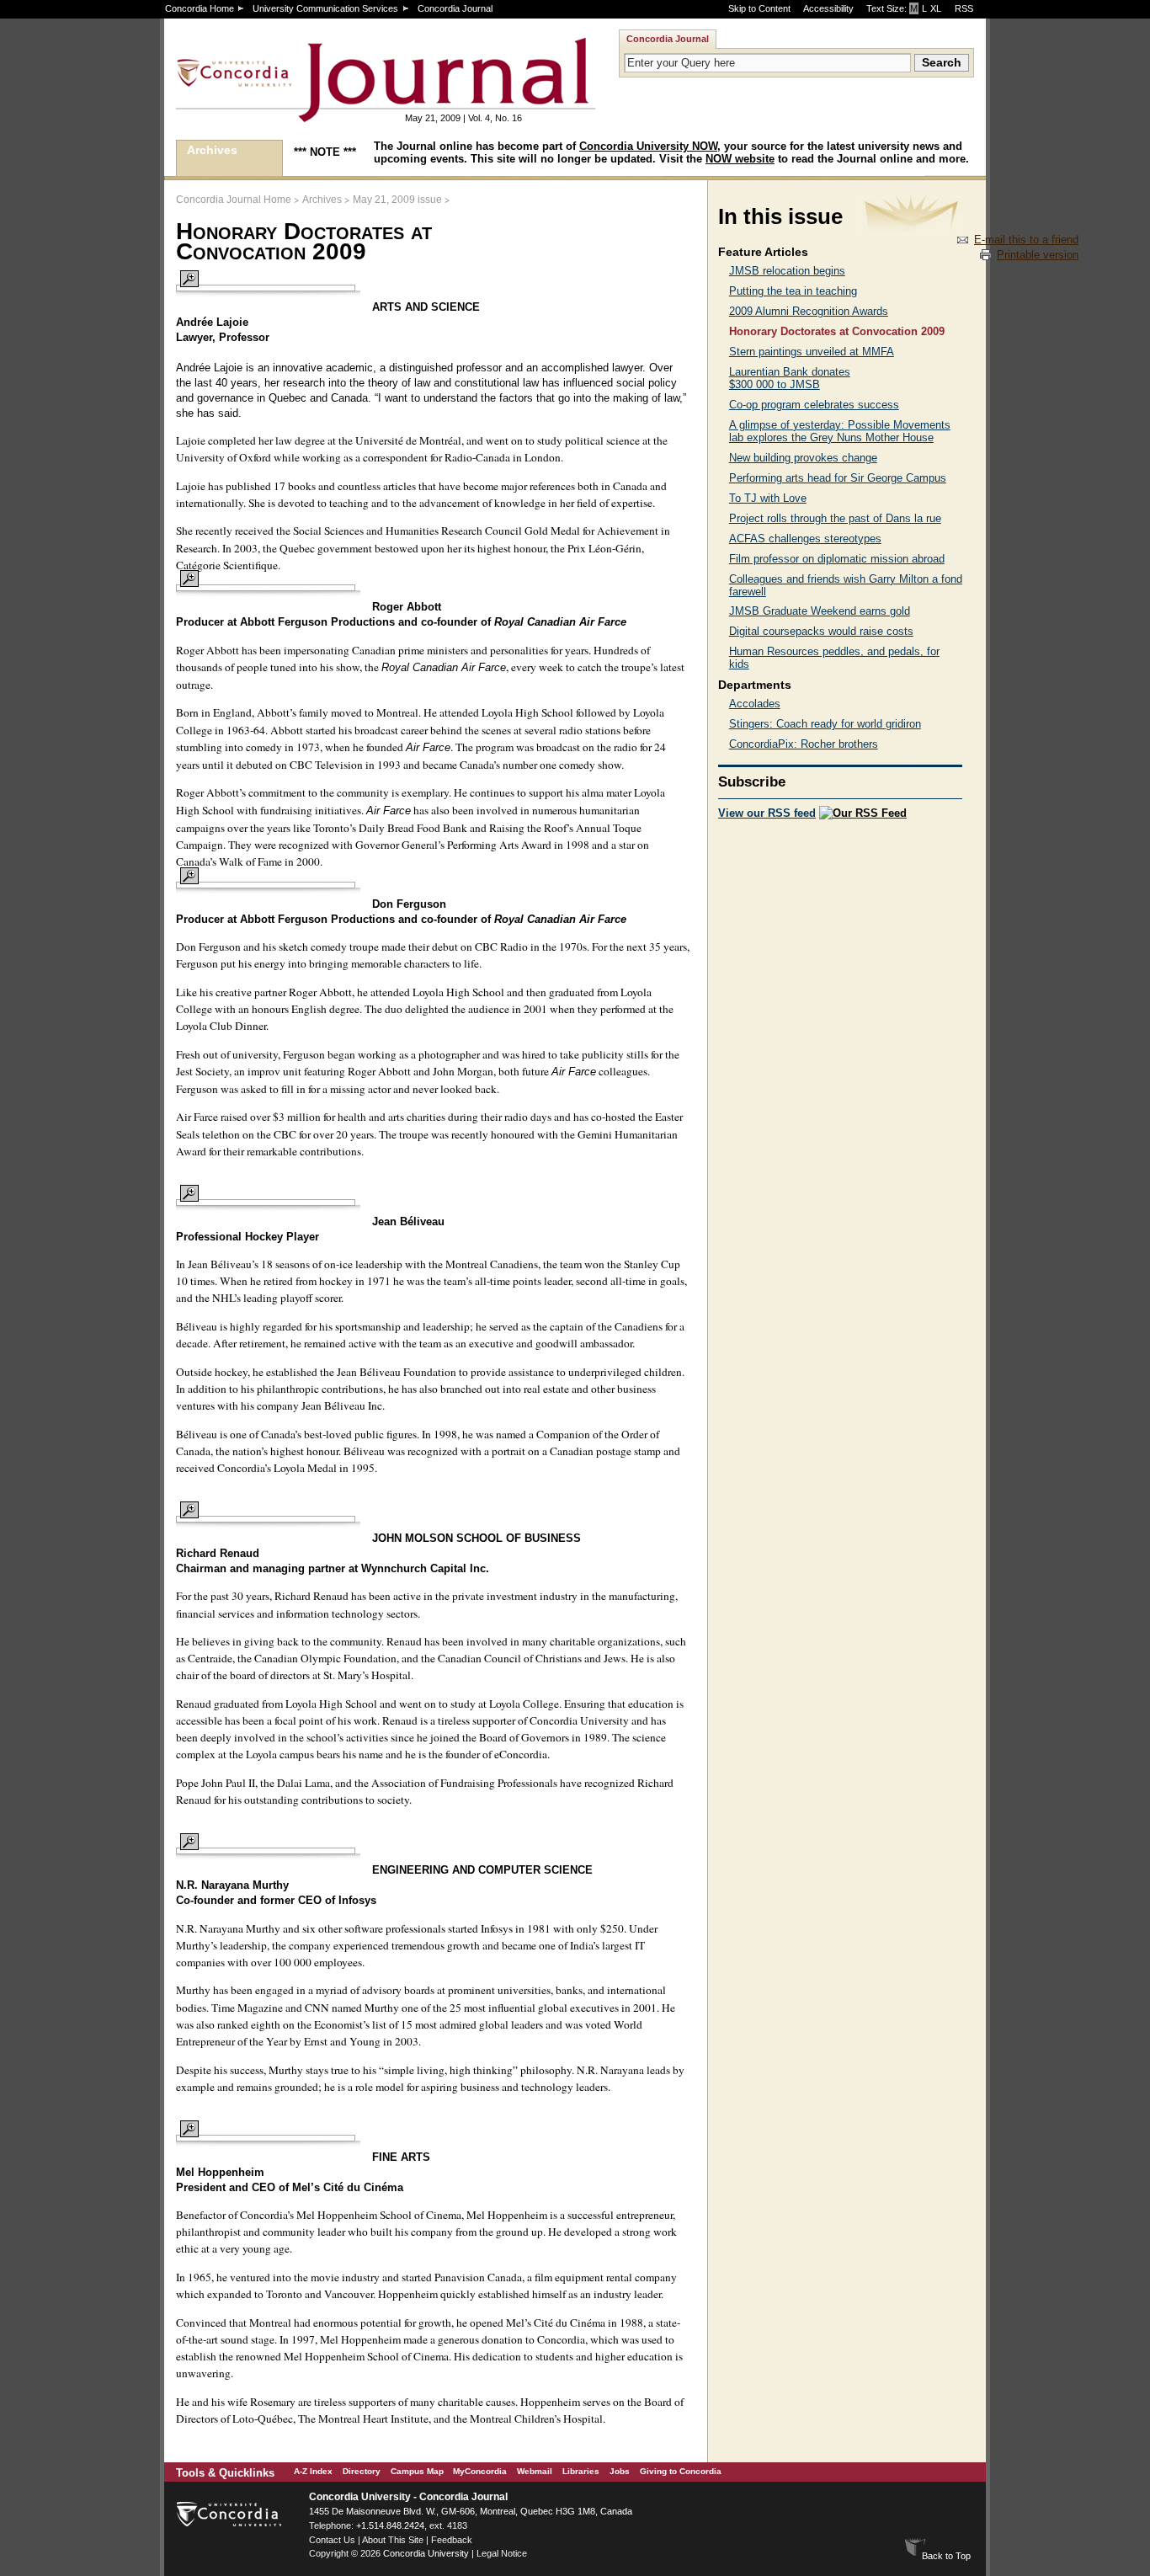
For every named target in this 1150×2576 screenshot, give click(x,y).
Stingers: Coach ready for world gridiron (825, 724)
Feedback (452, 2540)
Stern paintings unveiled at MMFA (812, 352)
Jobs (620, 2471)
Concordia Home (200, 8)
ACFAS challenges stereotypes (805, 539)
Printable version (1038, 255)
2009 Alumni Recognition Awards (809, 311)
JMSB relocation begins (787, 271)
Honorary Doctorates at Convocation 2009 (837, 331)
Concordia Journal (455, 8)
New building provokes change (803, 458)
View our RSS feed (767, 813)
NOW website (740, 159)
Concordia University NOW (648, 146)
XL (936, 8)
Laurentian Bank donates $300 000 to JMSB (790, 378)
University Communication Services (325, 8)
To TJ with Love (768, 498)
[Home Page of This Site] (333, 115)
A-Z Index (313, 2471)
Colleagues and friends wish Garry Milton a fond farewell (846, 585)
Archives (212, 150)
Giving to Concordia (681, 2471)
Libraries (581, 2471)
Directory (362, 2471)
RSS (964, 8)
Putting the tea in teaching (793, 291)
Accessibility (828, 8)
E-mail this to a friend (1026, 240)
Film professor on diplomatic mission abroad (837, 559)
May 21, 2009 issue (397, 200)
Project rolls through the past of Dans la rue (835, 518)
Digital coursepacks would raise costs (821, 631)
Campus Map (417, 2471)
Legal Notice (502, 2553)
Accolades (755, 704)
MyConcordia (480, 2471)
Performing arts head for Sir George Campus (838, 478)
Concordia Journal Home (234, 200)
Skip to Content (759, 8)
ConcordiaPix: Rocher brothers (804, 744)
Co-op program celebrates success (814, 405)
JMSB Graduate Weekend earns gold (820, 611)
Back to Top (946, 2556)
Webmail (535, 2471)
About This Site (393, 2540)
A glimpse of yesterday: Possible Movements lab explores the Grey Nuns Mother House (840, 431)
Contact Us (332, 2540)
